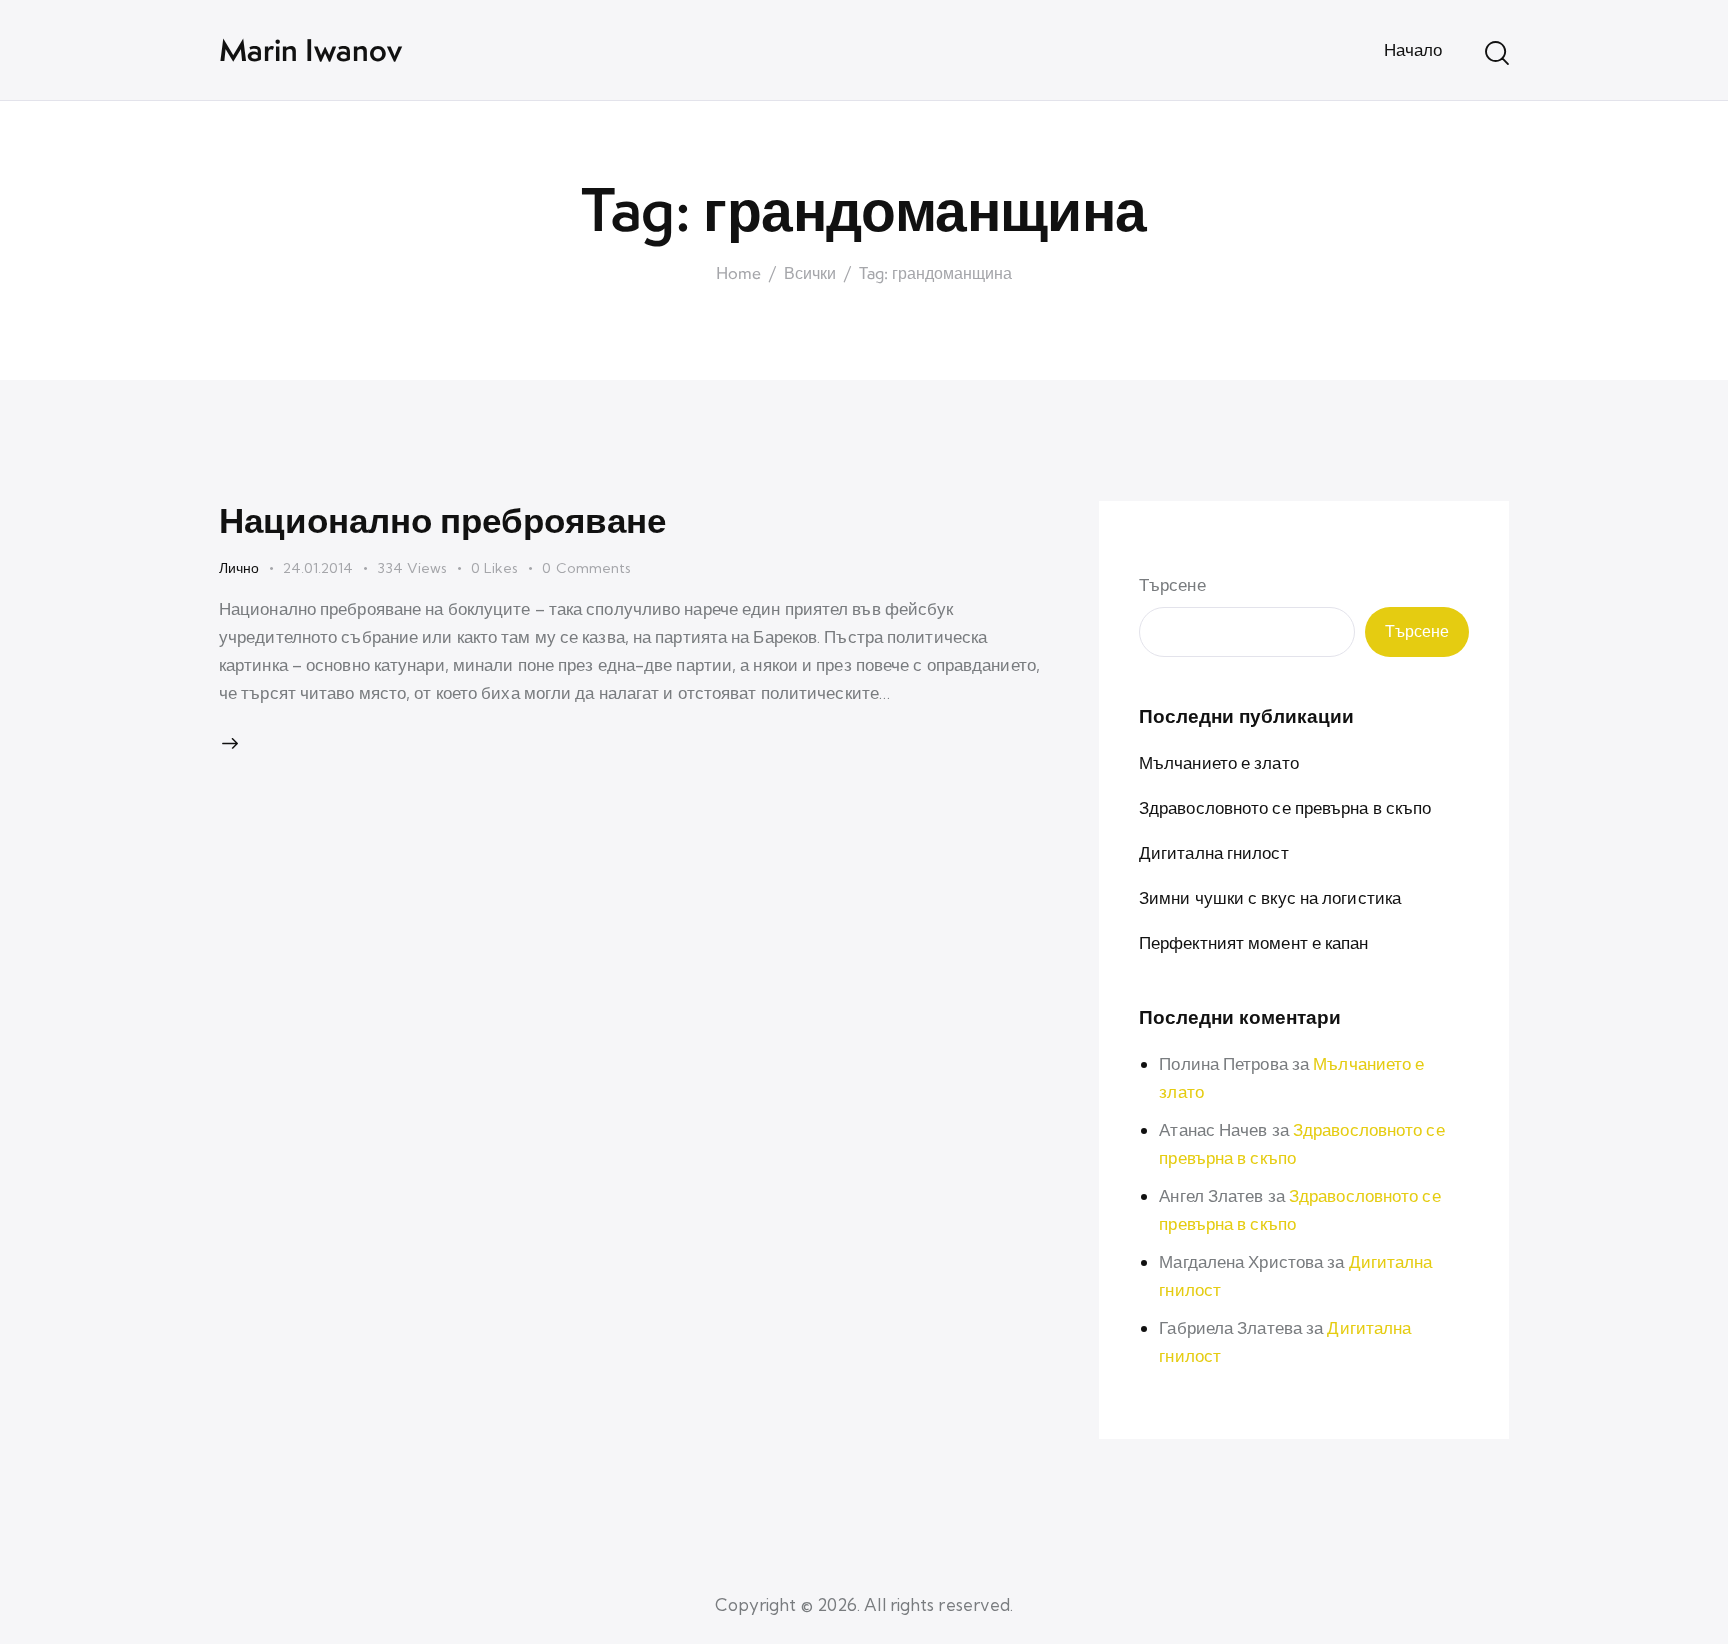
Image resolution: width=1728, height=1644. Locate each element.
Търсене (1172, 584)
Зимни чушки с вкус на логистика (1270, 897)
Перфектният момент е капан (1254, 942)
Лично (239, 568)
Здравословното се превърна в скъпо (1285, 807)
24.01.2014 (318, 568)
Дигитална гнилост (1214, 852)
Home (738, 274)
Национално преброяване (442, 519)
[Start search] (1497, 53)
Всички (810, 274)
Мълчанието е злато (1219, 762)
